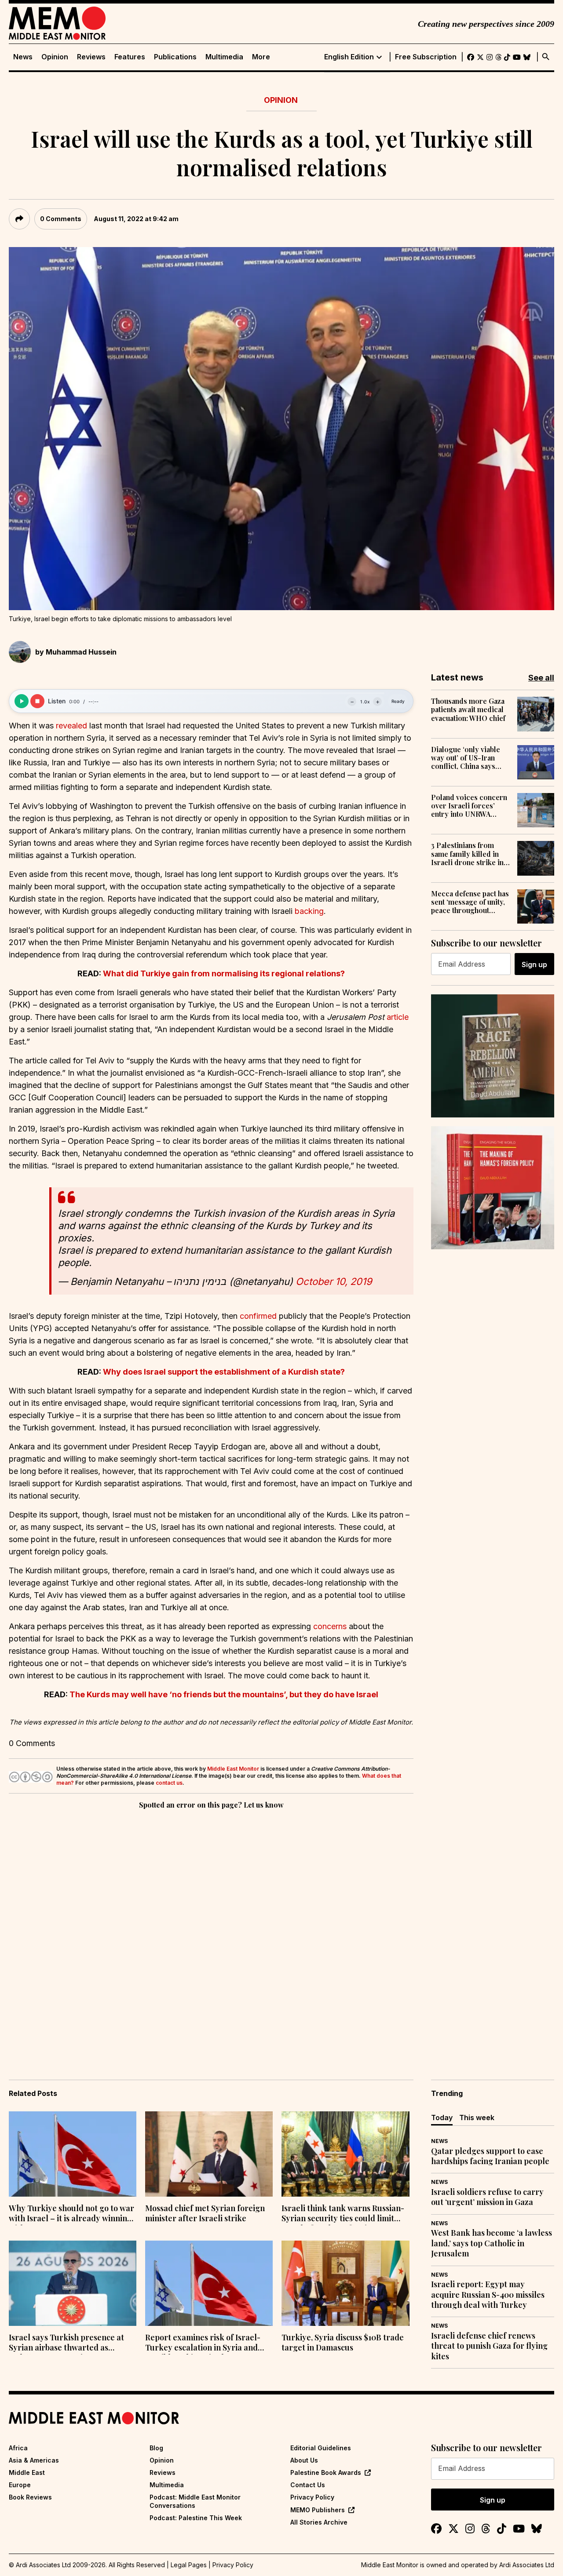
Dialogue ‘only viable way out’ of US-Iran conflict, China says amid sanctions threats (468, 758)
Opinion (55, 57)
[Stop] (37, 701)
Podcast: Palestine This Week (196, 2518)
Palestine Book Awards (326, 2472)
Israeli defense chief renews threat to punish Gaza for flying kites (489, 2346)
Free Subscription (426, 57)
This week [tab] (477, 2118)
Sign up (534, 964)
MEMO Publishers (318, 2510)
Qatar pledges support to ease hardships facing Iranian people (490, 2156)
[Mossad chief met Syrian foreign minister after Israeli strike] (209, 2154)
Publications (175, 57)
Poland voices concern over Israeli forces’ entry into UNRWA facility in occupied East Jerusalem (470, 806)
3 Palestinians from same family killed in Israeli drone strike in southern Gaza (467, 854)
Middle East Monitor (233, 1769)
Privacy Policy (312, 2497)
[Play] (22, 701)
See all (541, 678)
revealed (71, 726)
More (261, 57)
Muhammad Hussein (81, 652)
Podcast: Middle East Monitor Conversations (195, 2501)
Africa (18, 2448)
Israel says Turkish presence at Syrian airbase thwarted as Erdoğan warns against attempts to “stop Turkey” (69, 2343)
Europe (20, 2485)
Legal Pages (189, 2565)
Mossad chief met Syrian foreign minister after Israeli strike (205, 2213)
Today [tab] (442, 2118)
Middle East (27, 2472)
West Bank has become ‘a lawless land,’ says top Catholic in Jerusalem (492, 2243)
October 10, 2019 (334, 1281)
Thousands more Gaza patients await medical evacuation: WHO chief (468, 709)
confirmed (258, 1316)
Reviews (91, 57)
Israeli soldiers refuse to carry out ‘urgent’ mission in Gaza (487, 2197)
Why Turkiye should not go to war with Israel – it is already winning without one (71, 2214)
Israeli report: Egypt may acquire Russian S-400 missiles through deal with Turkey (488, 2295)
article (398, 1017)
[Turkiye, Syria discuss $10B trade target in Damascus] (345, 2283)
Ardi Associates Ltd (527, 2565)
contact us (169, 1783)
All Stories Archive (319, 2522)
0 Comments (61, 219)
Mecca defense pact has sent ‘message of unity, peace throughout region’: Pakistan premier (470, 902)
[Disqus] (211, 1932)
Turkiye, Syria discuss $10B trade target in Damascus (343, 2343)
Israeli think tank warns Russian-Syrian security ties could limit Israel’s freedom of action (343, 2214)
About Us (304, 2460)
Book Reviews (30, 2497)
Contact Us (308, 2485)
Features (130, 57)
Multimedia (224, 57)
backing (309, 911)
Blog (156, 2448)
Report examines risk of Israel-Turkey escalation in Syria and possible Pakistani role (203, 2343)
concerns (330, 1626)
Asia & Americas (34, 2460)
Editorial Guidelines (321, 2448)
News (23, 57)
